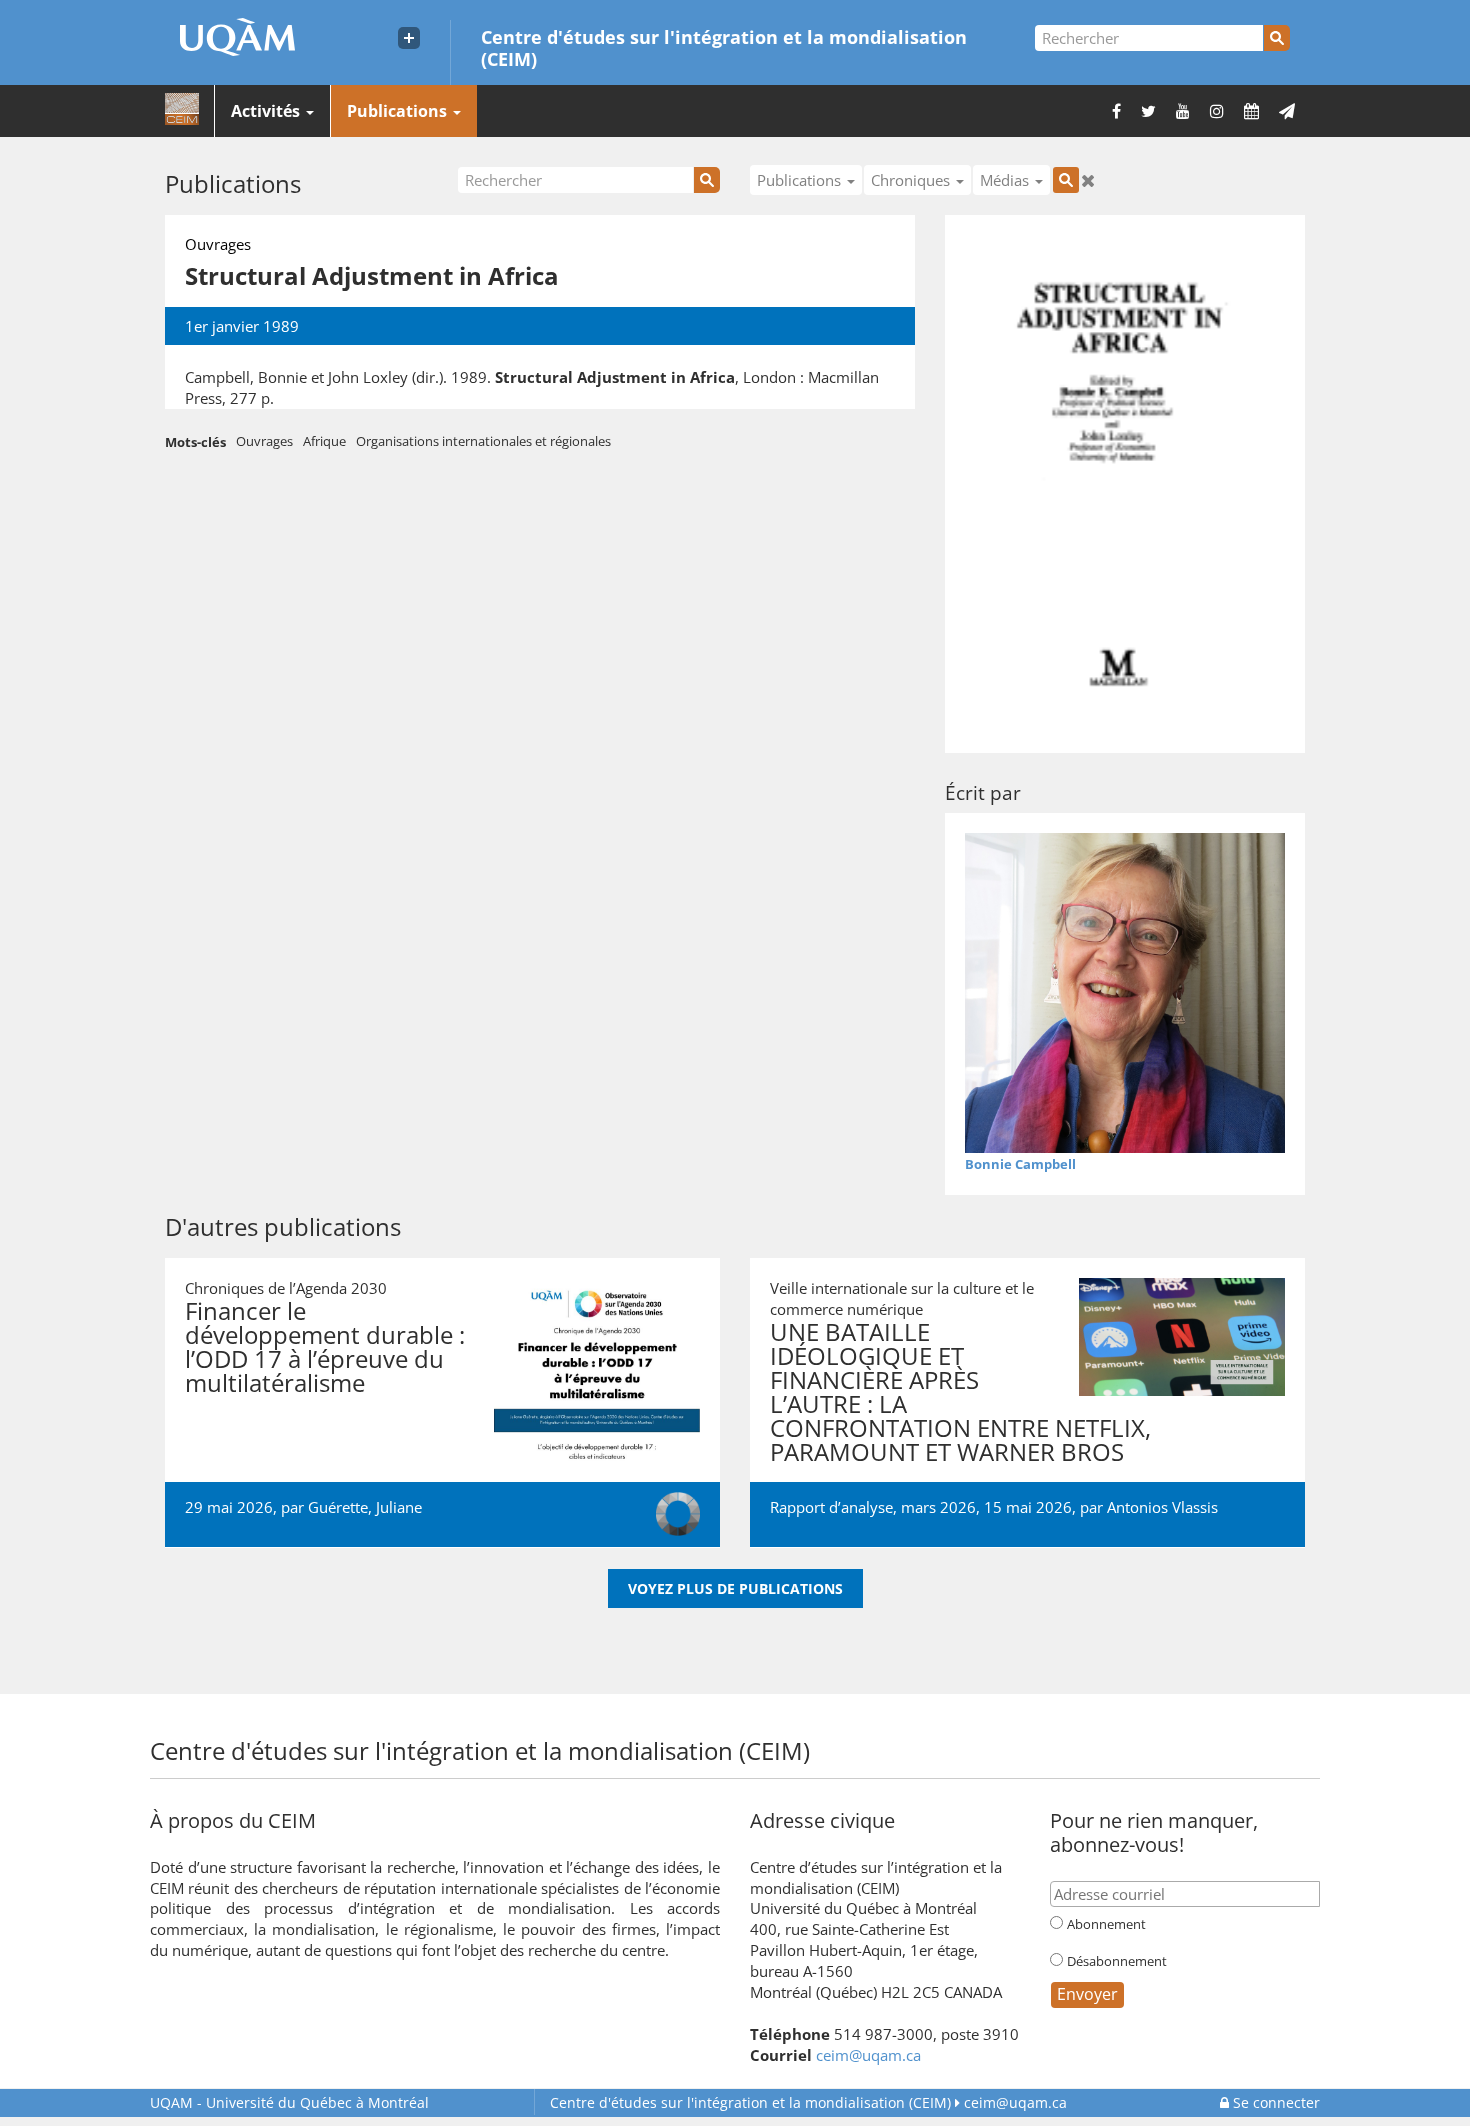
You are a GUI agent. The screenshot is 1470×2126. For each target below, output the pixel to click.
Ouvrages (264, 441)
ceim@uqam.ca (868, 2055)
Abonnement (1106, 1924)
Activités (267, 111)
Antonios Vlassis (1162, 1507)
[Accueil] (182, 110)
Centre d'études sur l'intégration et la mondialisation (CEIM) (724, 47)
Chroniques (912, 180)
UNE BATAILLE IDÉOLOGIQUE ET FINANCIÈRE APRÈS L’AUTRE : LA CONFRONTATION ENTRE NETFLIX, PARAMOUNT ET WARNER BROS (960, 1391)
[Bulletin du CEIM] (1287, 111)
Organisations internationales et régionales (483, 441)
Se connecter (1274, 2102)
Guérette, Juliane (365, 1507)
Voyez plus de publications (735, 1588)
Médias (1006, 180)
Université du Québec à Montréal (289, 2102)
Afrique (324, 441)
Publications (399, 111)
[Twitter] (1148, 111)
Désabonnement (1117, 1961)
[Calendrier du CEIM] (1251, 111)
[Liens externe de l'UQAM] (409, 38)
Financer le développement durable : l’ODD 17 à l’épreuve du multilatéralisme (325, 1346)
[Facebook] (1116, 111)
